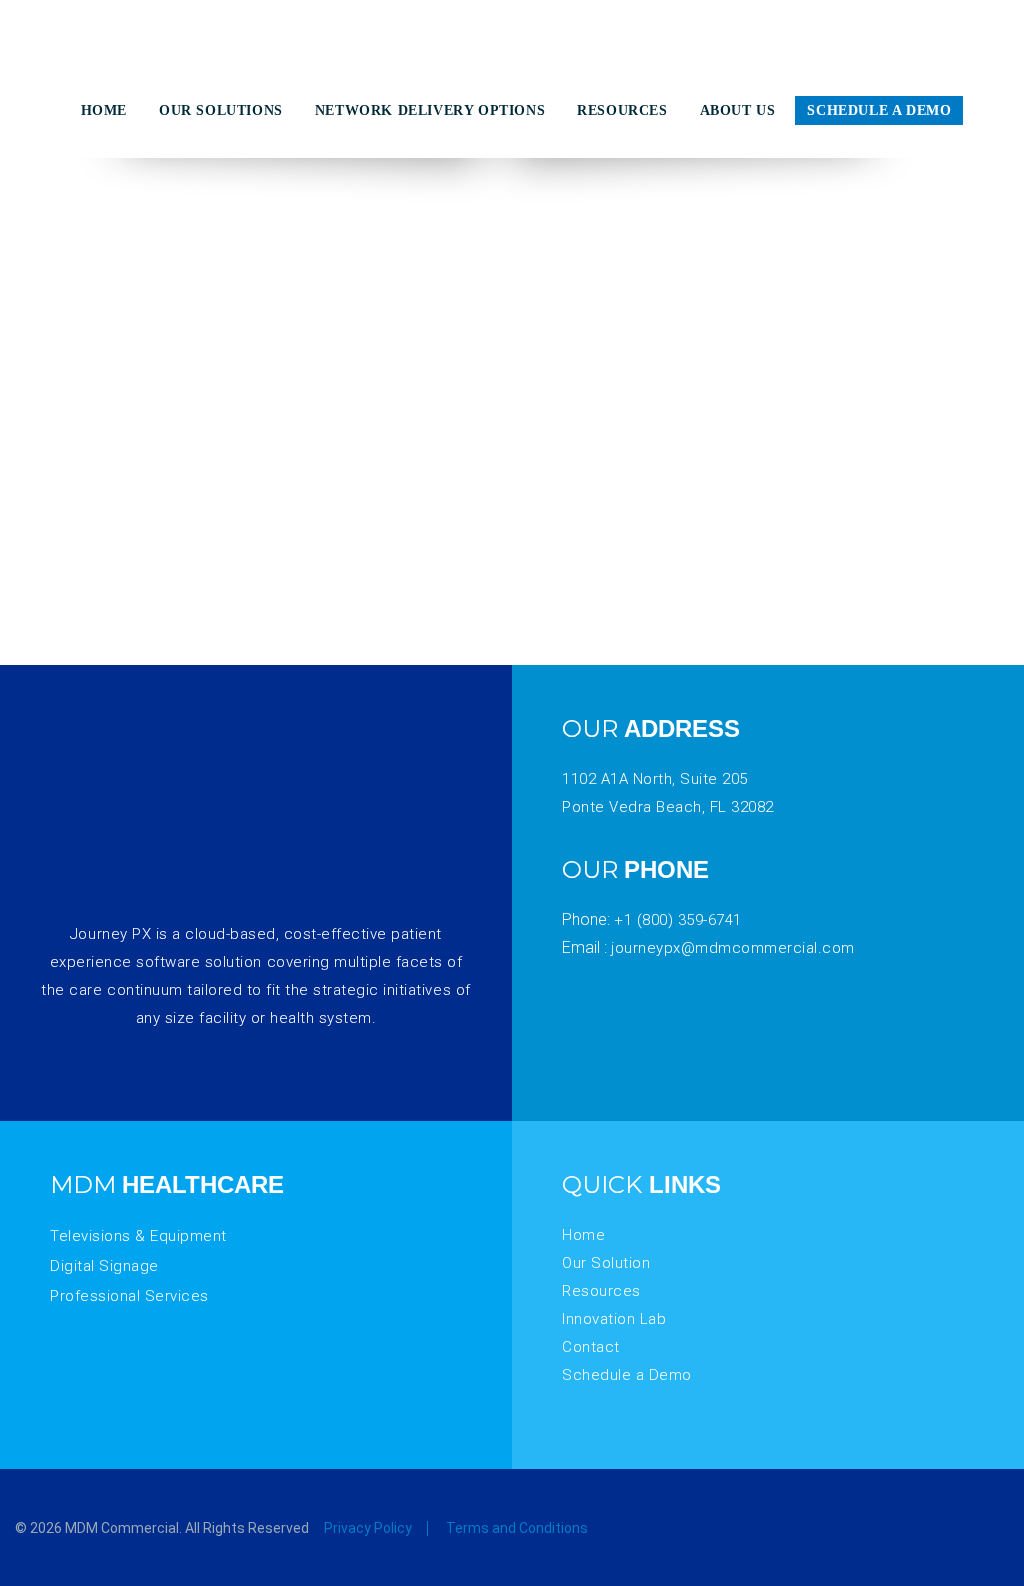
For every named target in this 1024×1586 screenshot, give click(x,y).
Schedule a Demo (879, 110)
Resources (601, 1291)
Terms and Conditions (517, 1528)
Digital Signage (104, 1266)
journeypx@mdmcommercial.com (733, 948)
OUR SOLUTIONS (221, 110)
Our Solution (606, 1263)
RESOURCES (622, 110)
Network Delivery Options (430, 110)
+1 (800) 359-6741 (678, 920)
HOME (104, 110)
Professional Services (129, 1296)
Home (583, 1235)
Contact (591, 1347)
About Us (738, 110)
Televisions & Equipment (138, 1236)
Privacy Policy (368, 1528)
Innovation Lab (614, 1319)
